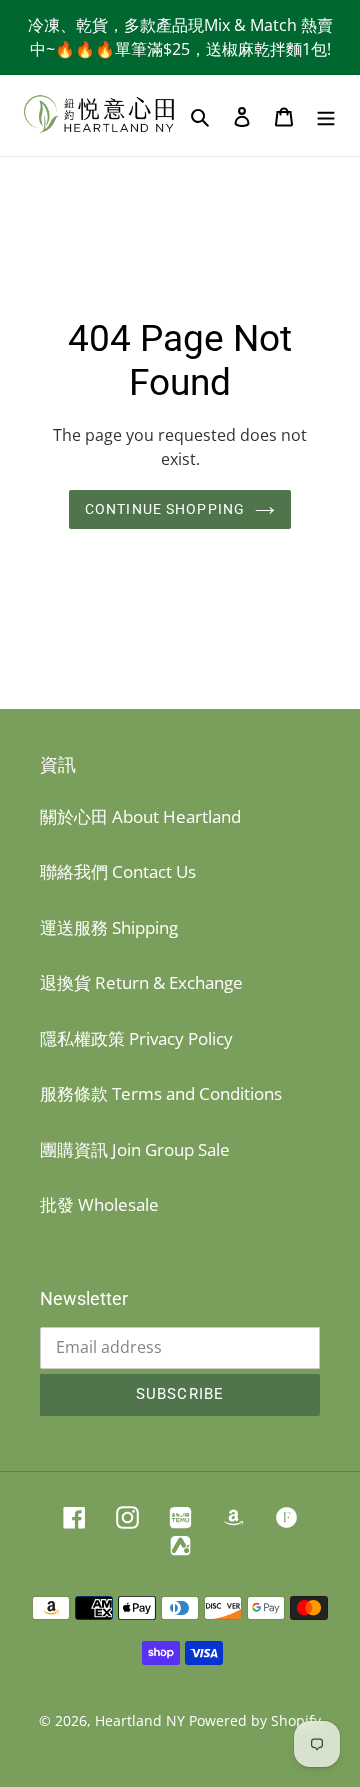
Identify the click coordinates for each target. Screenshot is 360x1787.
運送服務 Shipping (109, 927)
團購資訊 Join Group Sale (135, 1149)
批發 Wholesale (99, 1204)
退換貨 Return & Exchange (141, 982)
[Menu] (326, 116)
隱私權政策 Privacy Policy (136, 1038)
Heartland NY (140, 1720)
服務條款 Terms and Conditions (161, 1093)
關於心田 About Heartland (140, 816)
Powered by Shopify (255, 1720)
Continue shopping (165, 509)
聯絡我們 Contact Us (118, 871)
